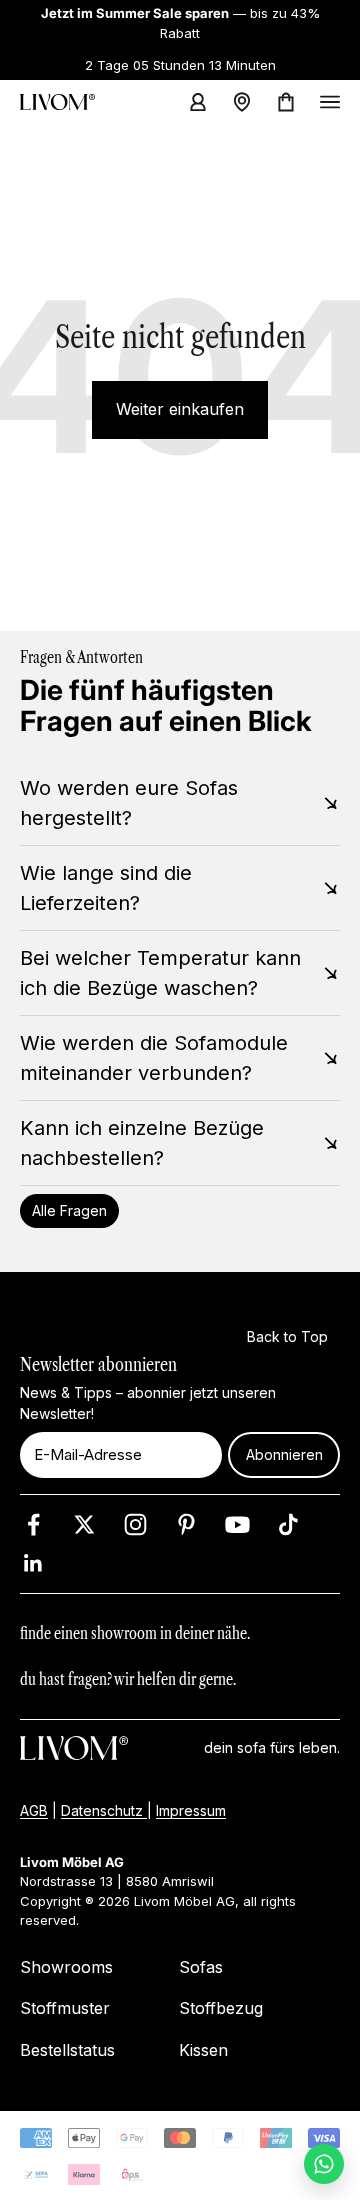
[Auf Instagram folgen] (135, 1524)
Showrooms (66, 1967)
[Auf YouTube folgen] (237, 1524)
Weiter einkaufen (180, 409)
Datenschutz (104, 1810)
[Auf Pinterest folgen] (186, 1524)
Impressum (191, 1810)
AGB (34, 1810)
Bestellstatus (67, 2050)
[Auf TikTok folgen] (288, 1524)
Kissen (203, 2050)
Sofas (201, 1967)
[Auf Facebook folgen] (33, 1524)
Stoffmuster (65, 2008)
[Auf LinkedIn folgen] (33, 1563)
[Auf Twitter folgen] (84, 1524)
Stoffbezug (221, 2008)
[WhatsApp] (324, 2164)
